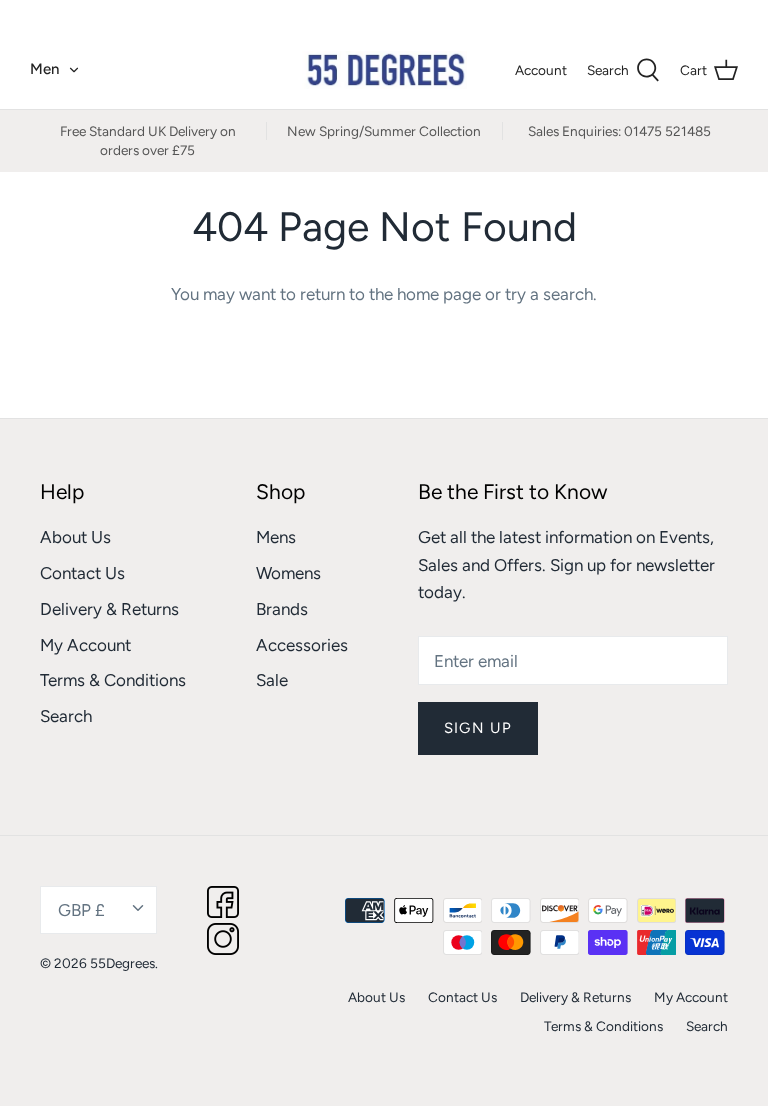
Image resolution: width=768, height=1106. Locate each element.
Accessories (302, 645)
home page (439, 294)
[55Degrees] (384, 70)
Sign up (478, 728)
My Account (85, 645)
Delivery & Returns (109, 609)
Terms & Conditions (113, 680)
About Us (75, 537)
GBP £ (697, 15)
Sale (272, 680)
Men (44, 69)
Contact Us (82, 573)
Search (66, 716)
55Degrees (122, 963)
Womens (288, 573)
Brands (282, 609)
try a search (549, 294)
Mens (276, 537)
